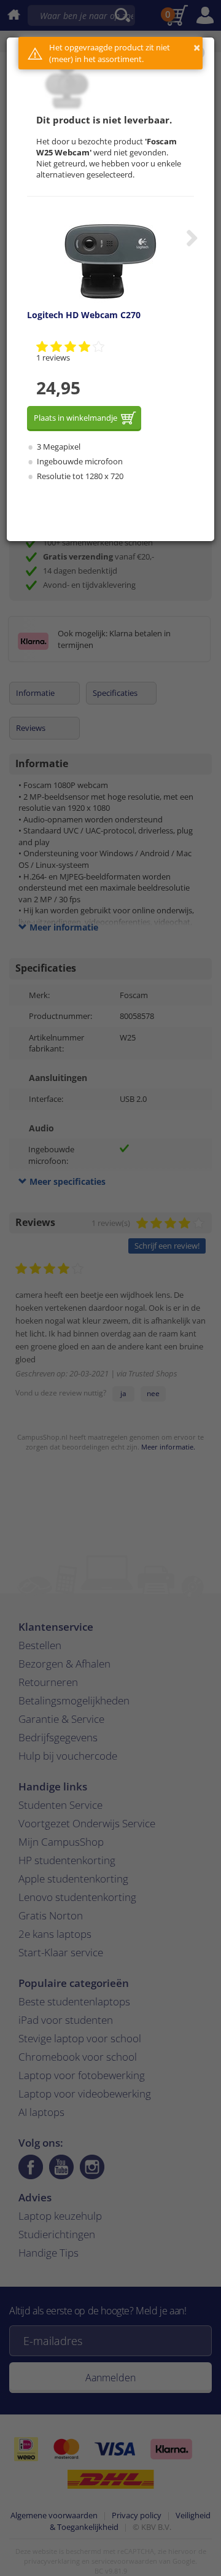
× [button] (197, 48)
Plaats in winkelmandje (76, 418)
